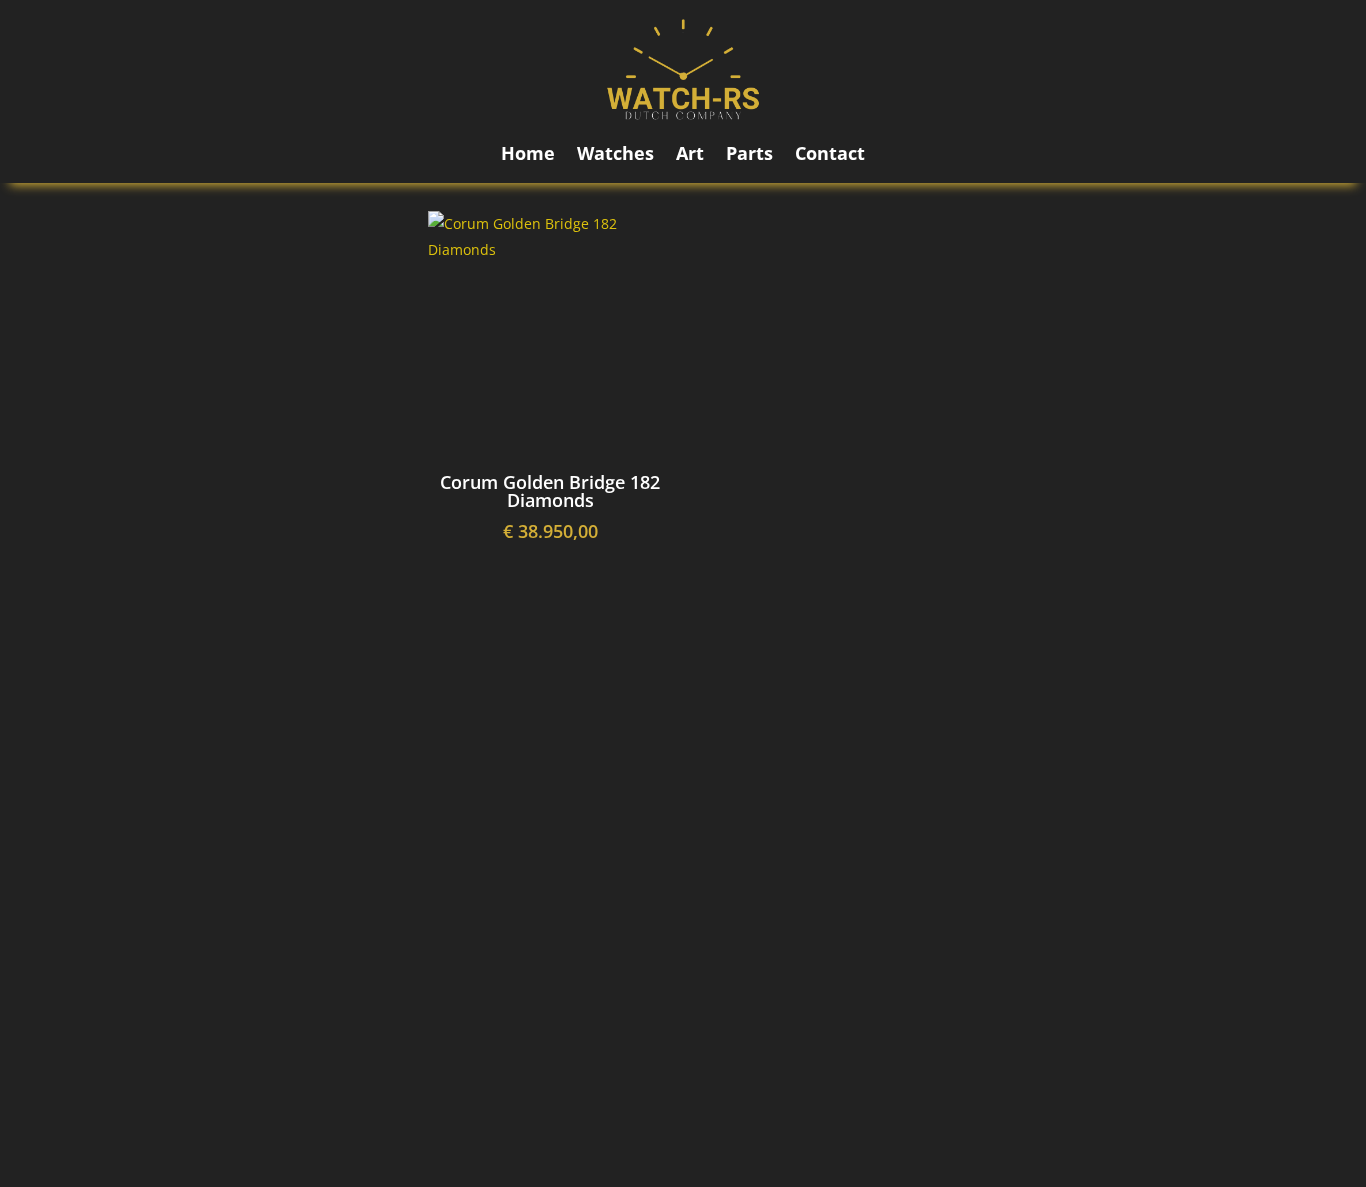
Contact (830, 155)
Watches (615, 155)
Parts (749, 155)
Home (528, 155)
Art (690, 155)
